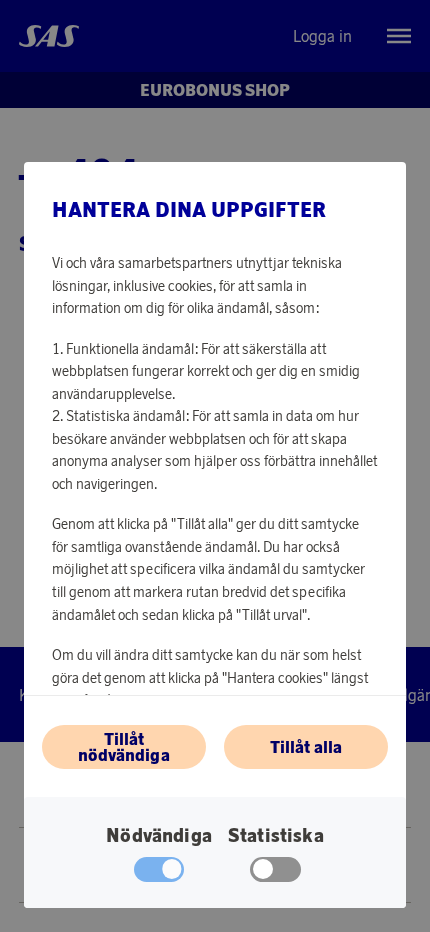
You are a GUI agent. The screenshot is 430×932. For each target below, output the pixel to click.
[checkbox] (275, 874)
